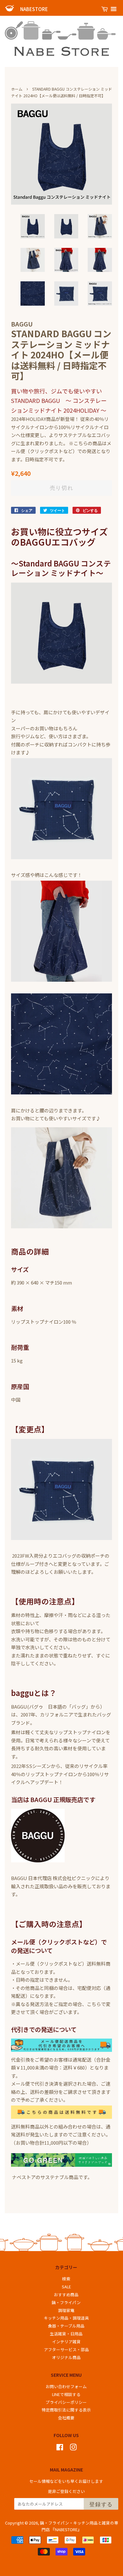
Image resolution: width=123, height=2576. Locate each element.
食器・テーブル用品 (66, 2326)
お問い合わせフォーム (66, 2386)
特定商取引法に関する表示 (66, 2410)
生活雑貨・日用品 (66, 2334)
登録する (101, 2504)
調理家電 (66, 2310)
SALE (66, 2287)
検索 (66, 2279)
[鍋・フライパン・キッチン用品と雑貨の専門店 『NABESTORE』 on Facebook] (60, 2448)
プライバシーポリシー (66, 2402)
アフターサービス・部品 (66, 2349)
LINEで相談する (66, 2394)
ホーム (17, 89)
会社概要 (66, 2418)
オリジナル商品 (66, 2357)
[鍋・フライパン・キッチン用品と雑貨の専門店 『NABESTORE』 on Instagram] (73, 2448)
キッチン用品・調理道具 (66, 2318)
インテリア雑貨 (66, 2342)
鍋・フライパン (66, 2302)
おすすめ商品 (66, 2294)
